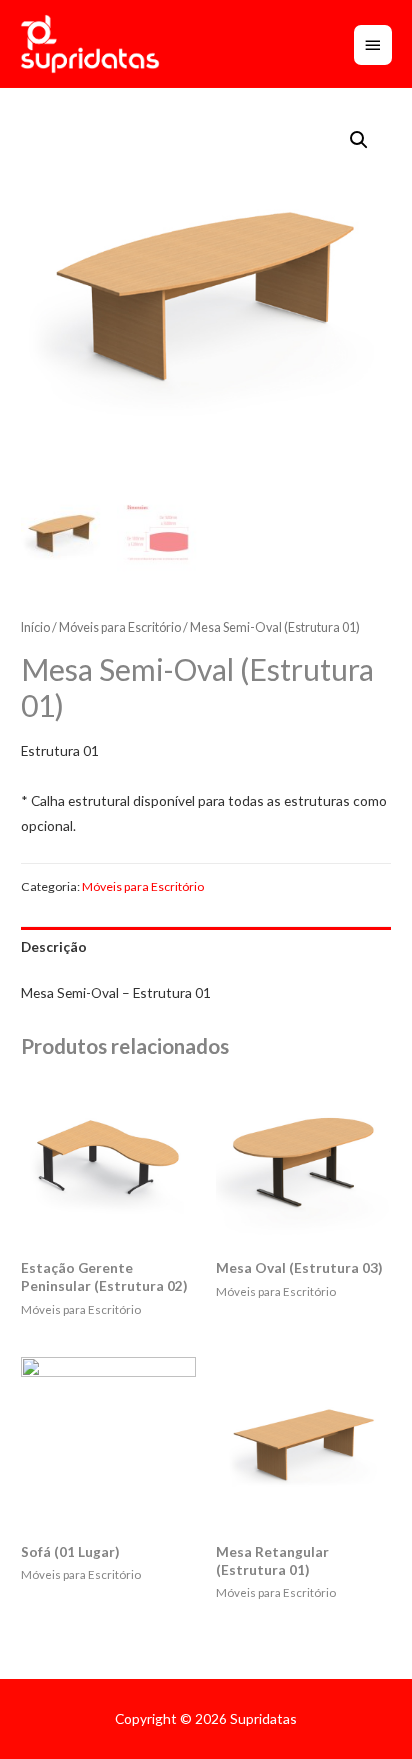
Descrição (54, 946)
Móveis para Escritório (120, 627)
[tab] (206, 946)
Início (35, 627)
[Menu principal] (373, 45)
